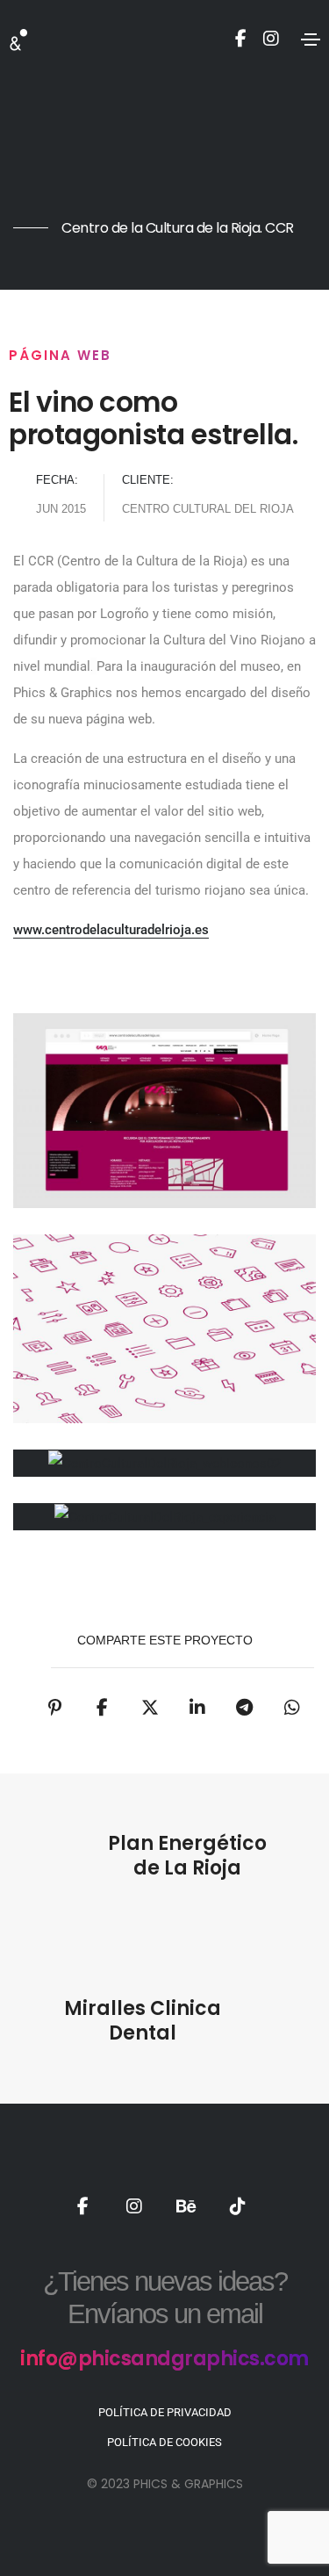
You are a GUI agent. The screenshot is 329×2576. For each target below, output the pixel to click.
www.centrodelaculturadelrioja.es (111, 930)
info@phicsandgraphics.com (164, 2359)
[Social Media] (241, 37)
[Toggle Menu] (311, 39)
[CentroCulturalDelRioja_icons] (164, 1329)
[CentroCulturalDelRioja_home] (164, 1111)
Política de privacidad (165, 2412)
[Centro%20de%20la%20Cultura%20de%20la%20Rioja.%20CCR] (55, 1708)
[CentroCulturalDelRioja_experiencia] (164, 1517)
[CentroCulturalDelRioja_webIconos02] (164, 1463)
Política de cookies (164, 2442)
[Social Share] (245, 1708)
